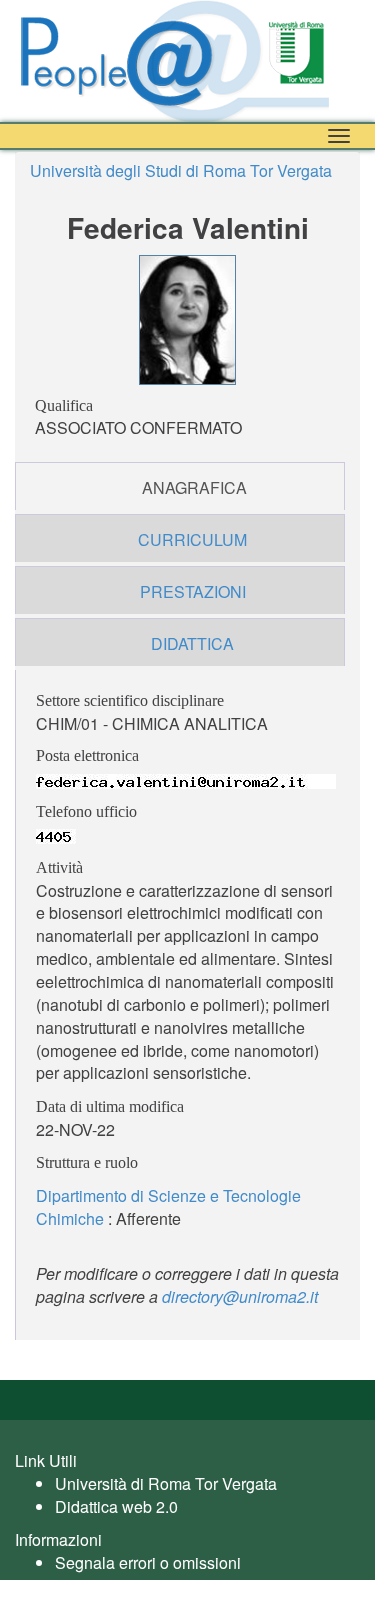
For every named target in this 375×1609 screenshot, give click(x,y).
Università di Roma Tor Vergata (166, 1483)
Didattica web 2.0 (116, 1506)
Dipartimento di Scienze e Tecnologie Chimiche (168, 1207)
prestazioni (193, 591)
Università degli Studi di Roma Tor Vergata (181, 170)
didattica (192, 643)
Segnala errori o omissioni (148, 1562)
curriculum (192, 539)
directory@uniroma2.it (240, 1296)
